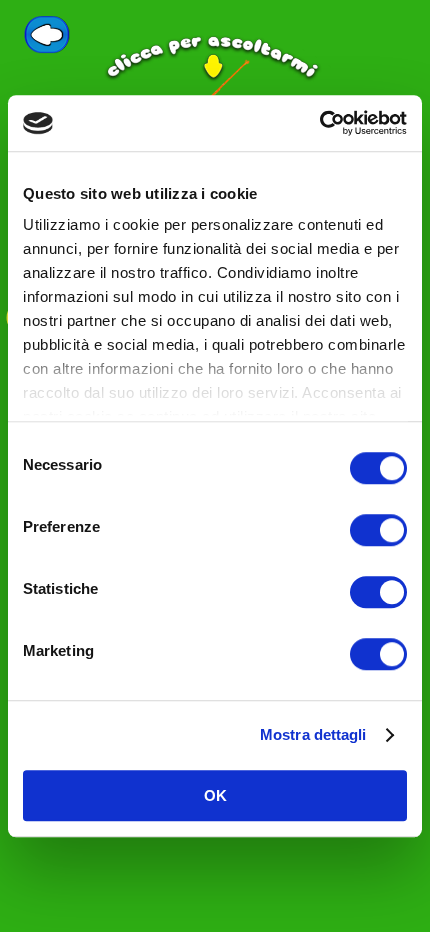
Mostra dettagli (313, 734)
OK (215, 795)
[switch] (378, 530)
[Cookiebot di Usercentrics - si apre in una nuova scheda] (319, 123)
